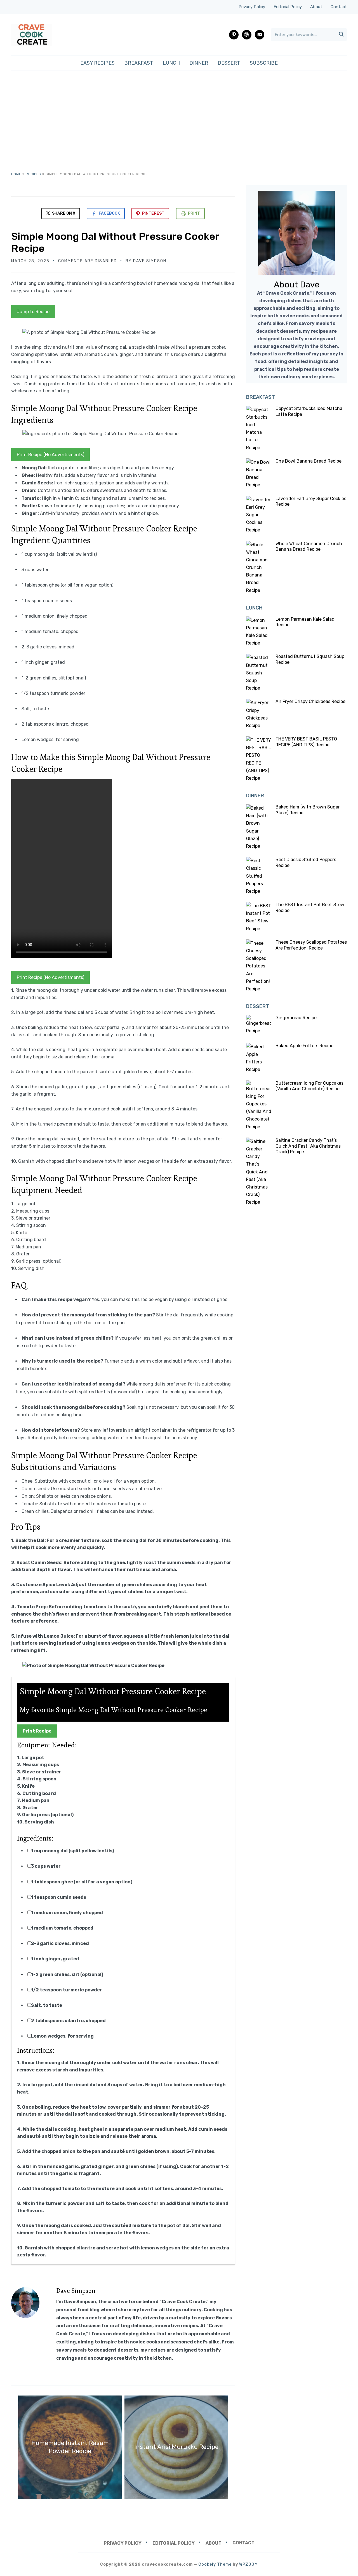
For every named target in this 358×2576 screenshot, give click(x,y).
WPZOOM (249, 2564)
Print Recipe (37, 1731)
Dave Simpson (150, 261)
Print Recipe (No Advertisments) (50, 455)
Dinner (199, 63)
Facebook (109, 213)
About (316, 7)
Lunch (171, 63)
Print (194, 213)
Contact (339, 7)
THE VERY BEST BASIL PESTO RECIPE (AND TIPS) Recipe (306, 742)
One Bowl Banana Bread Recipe (308, 461)
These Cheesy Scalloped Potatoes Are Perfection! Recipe (311, 945)
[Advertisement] (179, 121)
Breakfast (139, 63)
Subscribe (264, 63)
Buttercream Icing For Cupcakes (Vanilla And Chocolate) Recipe (309, 1086)
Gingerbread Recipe (296, 1018)
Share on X (63, 213)
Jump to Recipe (33, 312)
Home (16, 174)
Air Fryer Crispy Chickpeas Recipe (310, 701)
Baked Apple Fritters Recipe (304, 1046)
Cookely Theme (215, 2564)
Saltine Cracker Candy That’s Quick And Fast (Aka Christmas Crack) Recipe (308, 1146)
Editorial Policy (288, 7)
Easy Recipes (97, 63)
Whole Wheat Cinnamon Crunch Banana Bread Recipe (309, 547)
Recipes (33, 174)
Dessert (229, 63)
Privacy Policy (252, 7)
